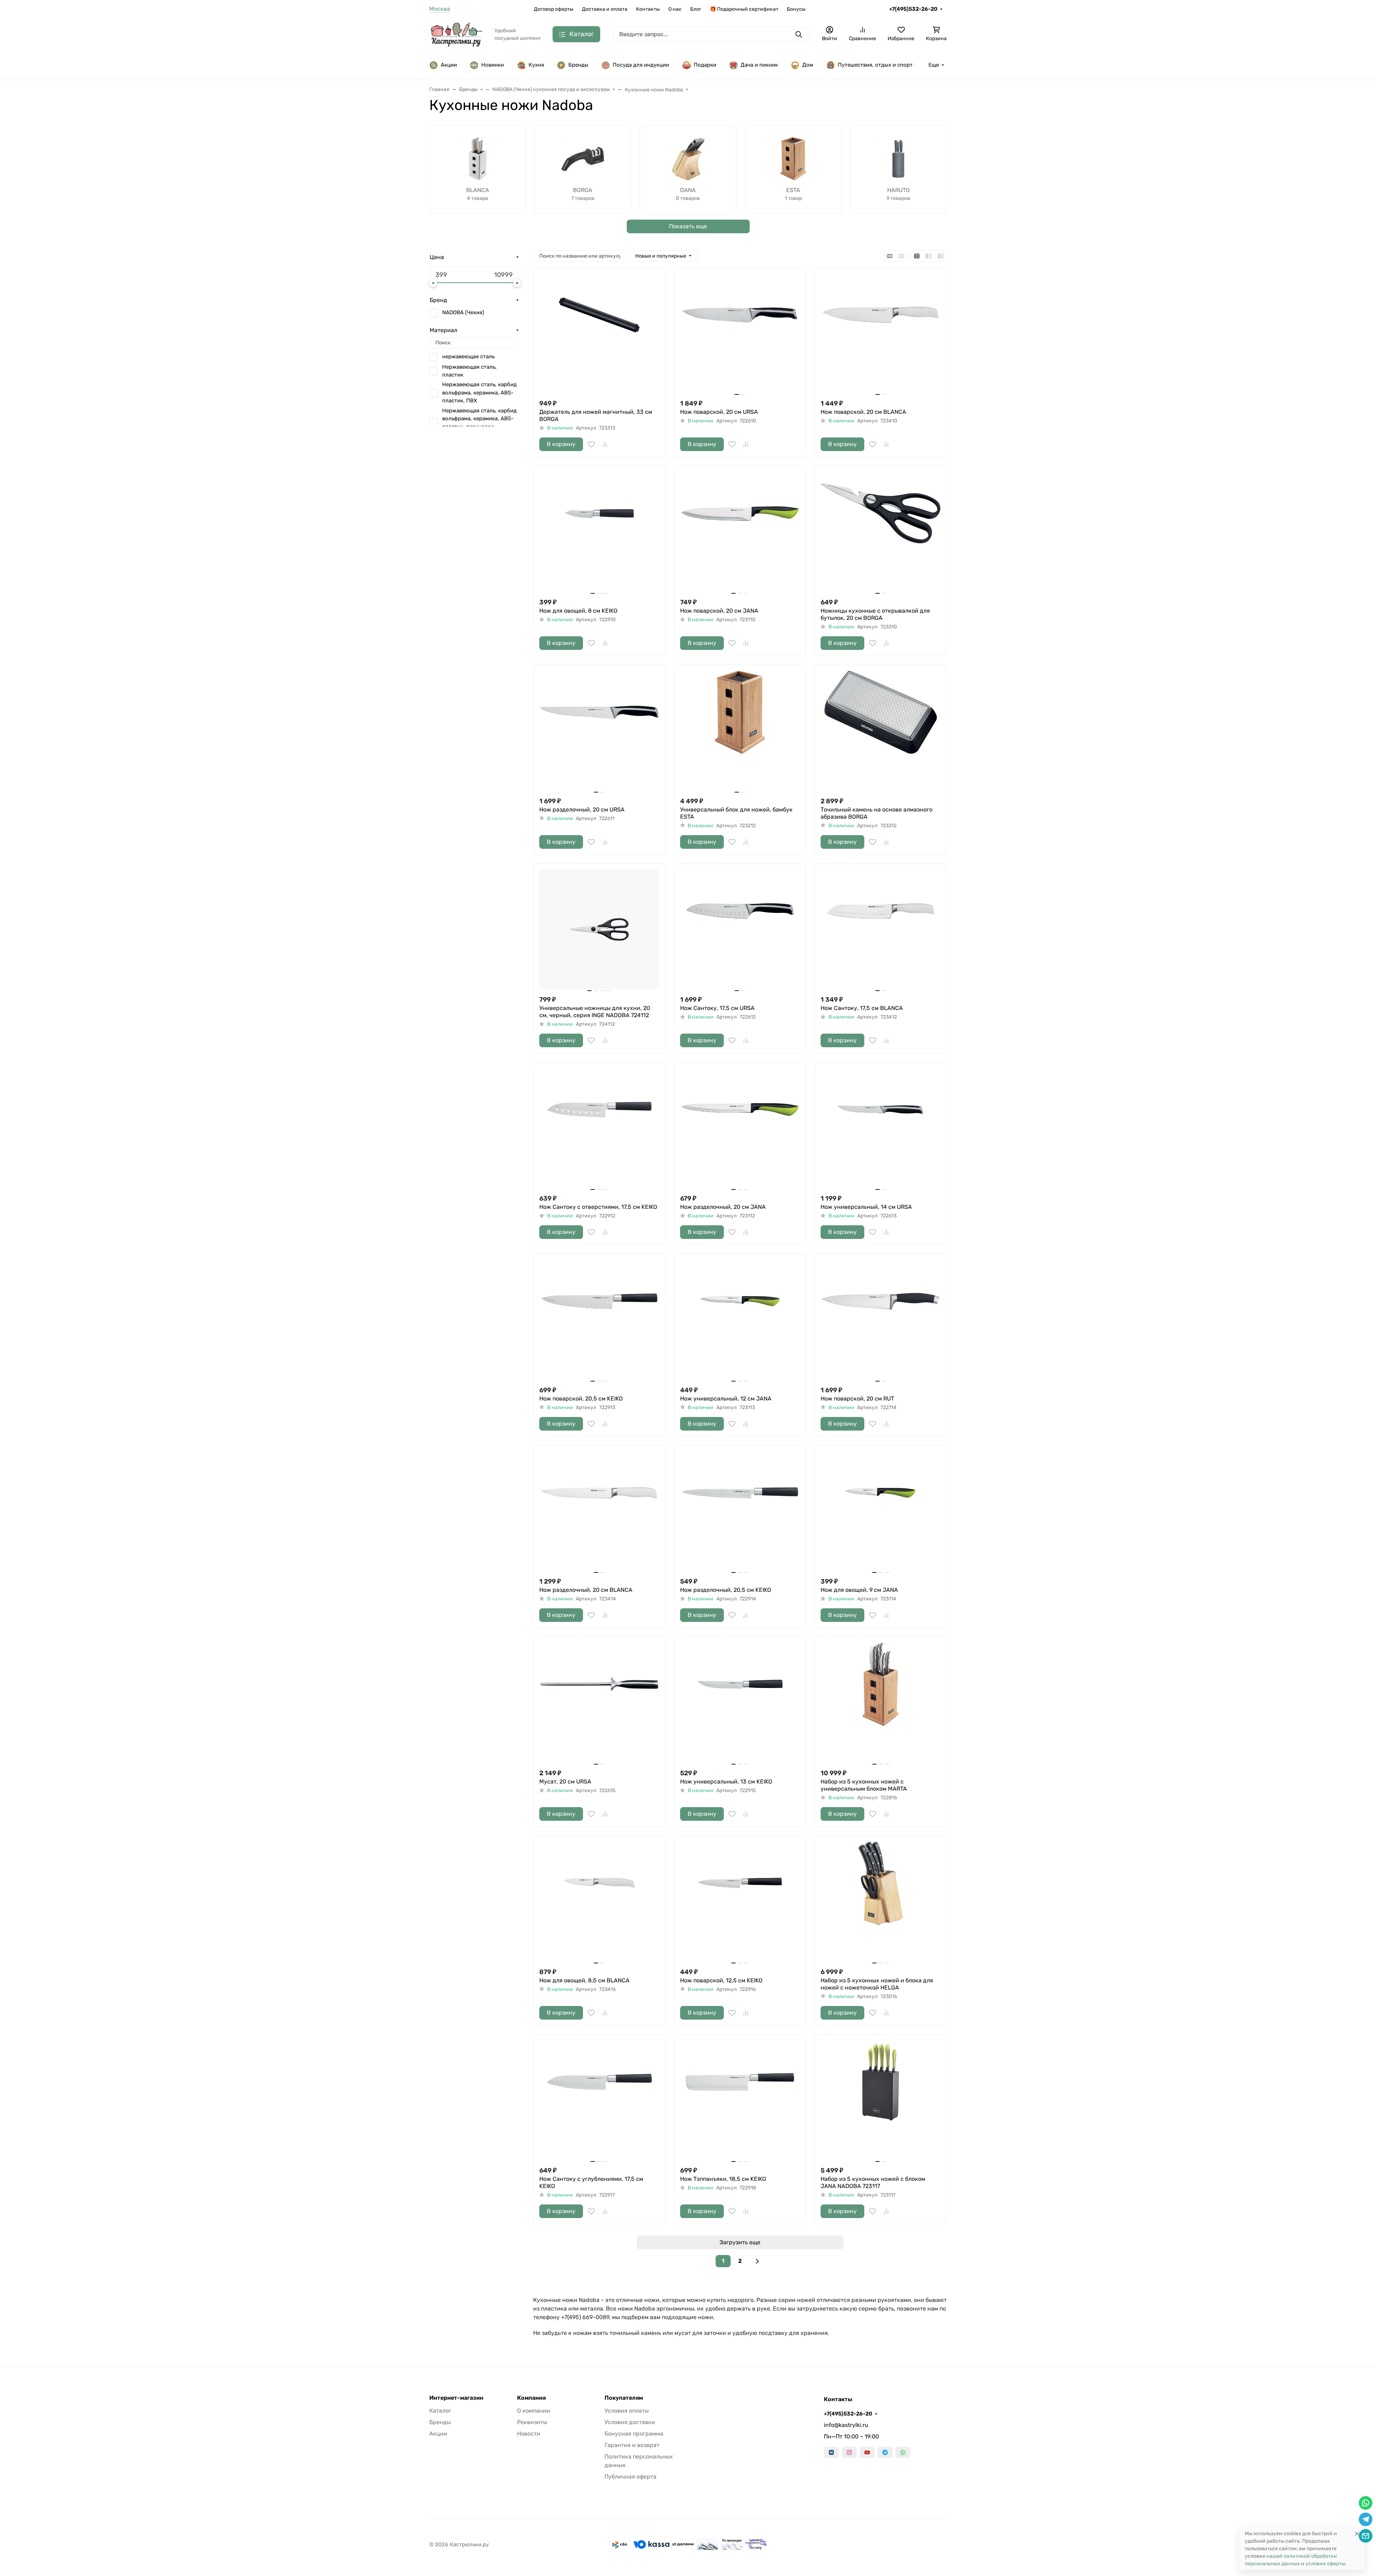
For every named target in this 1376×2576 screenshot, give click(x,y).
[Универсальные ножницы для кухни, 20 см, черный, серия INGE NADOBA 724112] (599, 930)
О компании (534, 2411)
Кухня (536, 65)
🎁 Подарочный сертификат (744, 9)
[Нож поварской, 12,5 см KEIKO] (740, 1902)
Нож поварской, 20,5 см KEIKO (581, 1399)
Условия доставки (630, 2422)
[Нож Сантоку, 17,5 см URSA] (740, 930)
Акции (449, 65)
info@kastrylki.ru (846, 2425)
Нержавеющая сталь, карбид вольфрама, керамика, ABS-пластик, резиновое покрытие (479, 423)
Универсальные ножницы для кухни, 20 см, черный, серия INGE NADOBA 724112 (595, 1012)
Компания (531, 2398)
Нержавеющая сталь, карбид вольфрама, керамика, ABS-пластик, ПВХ (479, 392)
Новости (529, 2434)
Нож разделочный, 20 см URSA (582, 810)
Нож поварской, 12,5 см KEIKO (721, 1980)
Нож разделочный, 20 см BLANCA (586, 1590)
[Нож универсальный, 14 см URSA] (881, 1128)
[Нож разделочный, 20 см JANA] (740, 1128)
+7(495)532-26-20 (913, 9)
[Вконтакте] (831, 2452)
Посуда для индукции (641, 65)
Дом (808, 65)
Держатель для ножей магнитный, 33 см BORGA (596, 415)
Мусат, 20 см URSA (565, 1782)
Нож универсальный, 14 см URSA (866, 1207)
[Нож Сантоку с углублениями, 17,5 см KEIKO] (599, 2100)
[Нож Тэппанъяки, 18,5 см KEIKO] (740, 2100)
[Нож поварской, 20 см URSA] (740, 333)
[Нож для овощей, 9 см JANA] (881, 1511)
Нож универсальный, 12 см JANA (726, 1399)
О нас (675, 9)
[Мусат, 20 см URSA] (599, 1703)
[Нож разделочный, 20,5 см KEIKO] (740, 1511)
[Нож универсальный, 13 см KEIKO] (740, 1703)
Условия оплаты (627, 2411)
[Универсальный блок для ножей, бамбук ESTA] (740, 731)
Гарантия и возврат (632, 2445)
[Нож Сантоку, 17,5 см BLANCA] (881, 930)
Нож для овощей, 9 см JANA (859, 1590)
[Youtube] (867, 2452)
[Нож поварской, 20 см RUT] (881, 1320)
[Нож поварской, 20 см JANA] (740, 532)
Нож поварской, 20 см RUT (857, 1399)
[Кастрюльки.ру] (456, 34)
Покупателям (624, 2398)
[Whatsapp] (903, 2452)
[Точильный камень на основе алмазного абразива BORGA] (881, 731)
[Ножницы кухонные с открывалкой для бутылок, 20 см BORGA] (881, 532)
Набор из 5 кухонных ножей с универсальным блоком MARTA (864, 1785)
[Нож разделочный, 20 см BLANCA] (599, 1511)
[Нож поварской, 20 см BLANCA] (881, 333)
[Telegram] (885, 2452)
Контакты (648, 9)
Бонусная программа (634, 2434)
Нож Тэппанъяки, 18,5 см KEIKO (723, 2179)
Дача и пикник (759, 65)
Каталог (440, 2411)
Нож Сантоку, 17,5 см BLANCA (862, 1008)
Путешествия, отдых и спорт (875, 65)
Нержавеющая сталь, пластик (469, 371)
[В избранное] (591, 444)
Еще (934, 65)
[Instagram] (849, 2452)
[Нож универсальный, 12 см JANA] (740, 1320)
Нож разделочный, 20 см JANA (723, 1207)
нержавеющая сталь (468, 356)
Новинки (493, 65)
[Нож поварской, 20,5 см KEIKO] (599, 1320)
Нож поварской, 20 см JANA (719, 611)
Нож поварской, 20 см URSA (719, 412)
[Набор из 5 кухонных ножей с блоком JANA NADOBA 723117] (881, 2100)
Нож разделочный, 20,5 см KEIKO (726, 1590)
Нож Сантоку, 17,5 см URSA (717, 1008)
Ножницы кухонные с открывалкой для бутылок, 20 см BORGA (875, 614)
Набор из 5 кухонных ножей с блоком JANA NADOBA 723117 (873, 2182)
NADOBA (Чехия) (463, 312)
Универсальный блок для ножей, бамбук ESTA (736, 813)
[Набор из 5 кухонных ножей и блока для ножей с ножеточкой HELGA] (881, 1902)
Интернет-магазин (456, 2398)
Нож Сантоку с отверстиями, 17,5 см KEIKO (598, 1207)
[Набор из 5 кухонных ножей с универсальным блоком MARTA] (881, 1703)
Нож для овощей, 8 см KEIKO (578, 611)
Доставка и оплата (605, 9)
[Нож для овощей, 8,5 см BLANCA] (599, 1902)
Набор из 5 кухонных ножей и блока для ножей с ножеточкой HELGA (877, 1984)
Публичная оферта (630, 2477)
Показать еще (688, 226)
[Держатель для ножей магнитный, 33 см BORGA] (599, 333)
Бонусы (796, 9)
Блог (696, 9)
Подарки (705, 65)
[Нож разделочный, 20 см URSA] (599, 731)
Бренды (578, 65)
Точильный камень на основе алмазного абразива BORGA (876, 813)
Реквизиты (532, 2422)
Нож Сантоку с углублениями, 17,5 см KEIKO (591, 2182)
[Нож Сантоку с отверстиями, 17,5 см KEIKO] (599, 1128)
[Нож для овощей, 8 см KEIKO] (599, 532)
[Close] (1357, 2534)
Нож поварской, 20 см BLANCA (863, 412)
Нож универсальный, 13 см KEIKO (726, 1782)
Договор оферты (554, 9)
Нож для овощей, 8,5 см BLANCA (584, 1980)
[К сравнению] (605, 444)
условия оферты (1325, 2564)
